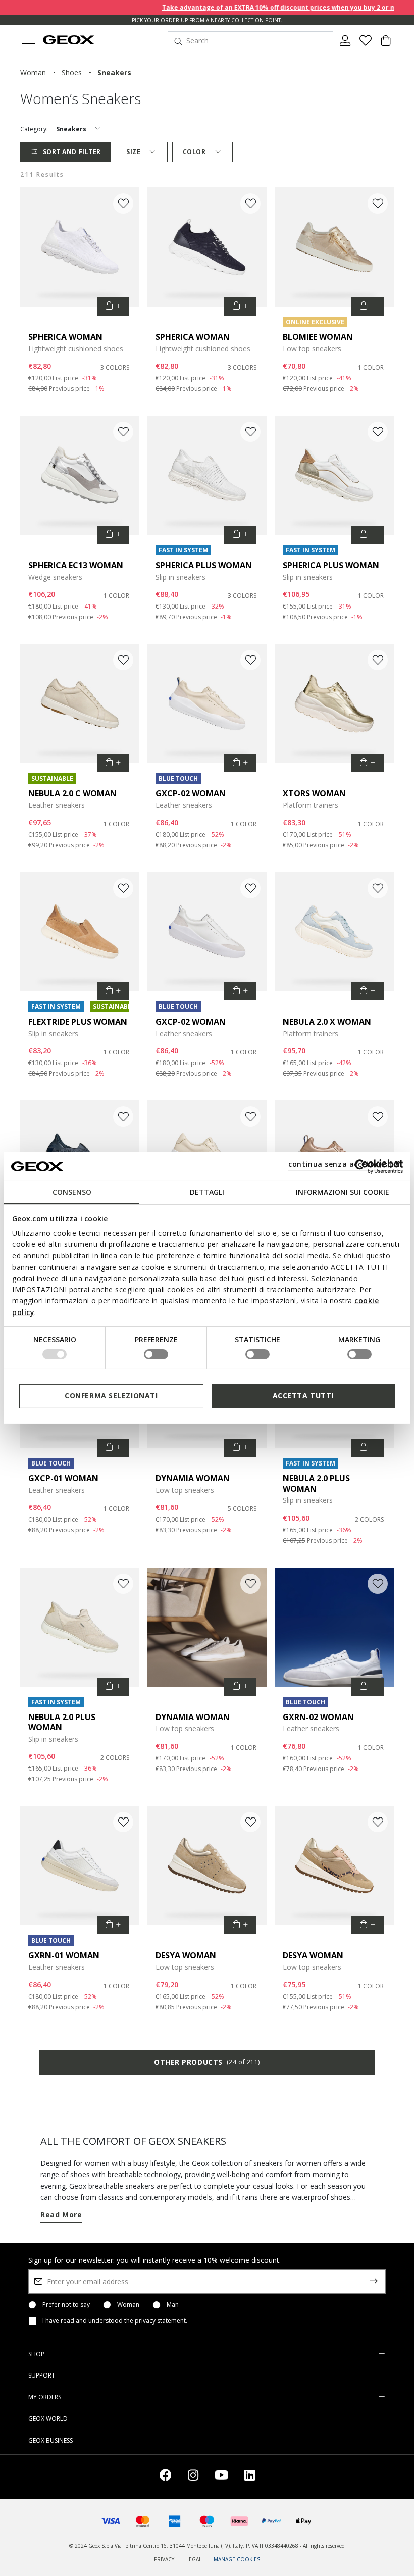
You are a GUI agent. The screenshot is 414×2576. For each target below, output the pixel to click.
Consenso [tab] (72, 1192)
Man (173, 2305)
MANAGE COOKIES (237, 2559)
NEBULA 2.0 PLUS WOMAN (316, 1483)
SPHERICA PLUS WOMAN (204, 565)
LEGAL (194, 2559)
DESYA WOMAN (186, 1955)
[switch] (156, 1354)
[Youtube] (221, 2477)
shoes (72, 72)
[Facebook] (166, 2477)
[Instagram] (193, 2477)
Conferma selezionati (111, 1396)
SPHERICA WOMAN (65, 337)
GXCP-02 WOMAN (191, 793)
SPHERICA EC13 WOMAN (76, 565)
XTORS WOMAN (314, 793)
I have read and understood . (115, 2321)
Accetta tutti (303, 1396)
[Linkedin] (250, 2477)
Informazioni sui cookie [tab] (343, 1192)
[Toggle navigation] (28, 41)
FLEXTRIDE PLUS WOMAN (78, 1022)
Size (133, 152)
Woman (128, 2305)
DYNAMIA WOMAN (193, 1478)
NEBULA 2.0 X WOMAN (327, 1022)
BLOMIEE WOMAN (318, 337)
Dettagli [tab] (207, 1192)
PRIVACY (164, 2559)
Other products (207, 2062)
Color (194, 152)
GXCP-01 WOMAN (63, 1478)
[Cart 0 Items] (386, 44)
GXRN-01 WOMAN (64, 1955)
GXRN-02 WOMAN (318, 1717)
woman (33, 72)
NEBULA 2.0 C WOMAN (72, 793)
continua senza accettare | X (344, 1164)
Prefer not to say (66, 2305)
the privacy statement (155, 2321)
